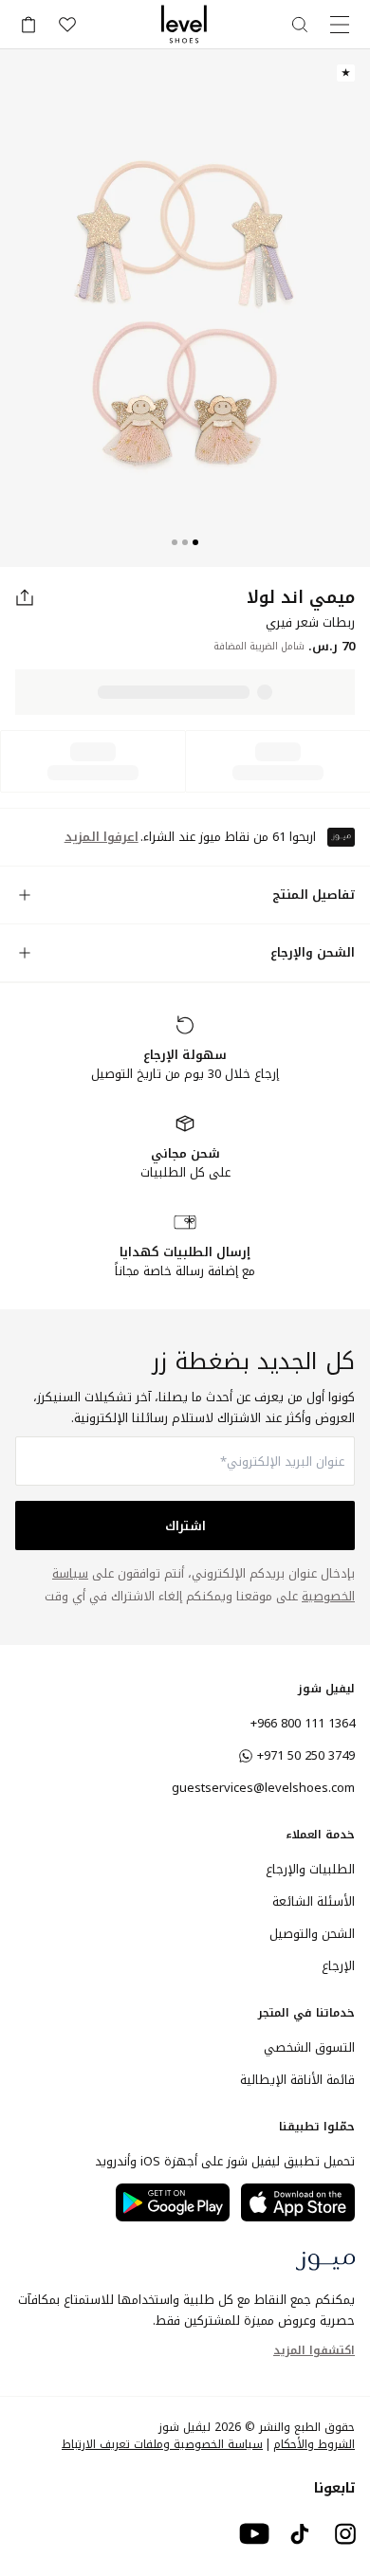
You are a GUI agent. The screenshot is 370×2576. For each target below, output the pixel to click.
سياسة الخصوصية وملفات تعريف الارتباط (162, 2444)
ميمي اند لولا (301, 597)
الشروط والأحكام (314, 2444)
